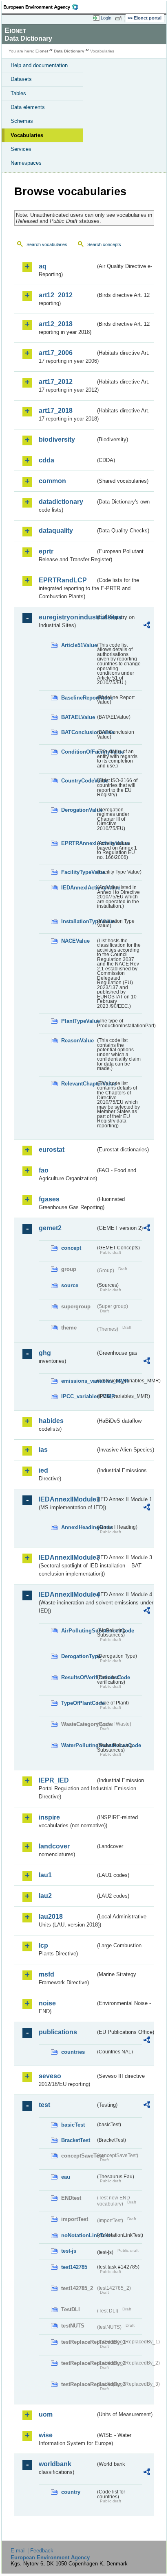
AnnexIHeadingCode (78, 1527)
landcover (54, 1846)
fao (44, 1170)
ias (43, 1450)
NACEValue (75, 941)
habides (51, 1421)
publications (58, 2032)
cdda (46, 460)
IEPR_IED (54, 1780)
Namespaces (26, 163)
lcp (43, 1945)
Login (106, 18)
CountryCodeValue (78, 781)
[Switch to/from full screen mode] (120, 18)
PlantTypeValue (78, 1021)
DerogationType (78, 1656)
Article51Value (78, 645)
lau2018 (51, 1917)
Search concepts (104, 244)
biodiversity (57, 439)
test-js (69, 2251)
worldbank (55, 2464)
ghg (45, 1353)
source (70, 1285)
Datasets (21, 79)
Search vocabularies (47, 244)
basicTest (73, 2125)
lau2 (45, 1896)
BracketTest (76, 2140)
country (71, 2492)
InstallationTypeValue (78, 921)
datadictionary (61, 502)
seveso (50, 2076)
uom (46, 2414)
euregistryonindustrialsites (67, 617)
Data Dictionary (69, 51)
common (52, 481)
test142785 (74, 2267)
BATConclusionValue (78, 732)
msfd (46, 1974)
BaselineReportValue (78, 698)
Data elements (28, 107)
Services (21, 149)
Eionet (42, 51)
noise (47, 2003)
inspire (49, 1817)
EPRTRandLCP (63, 580)
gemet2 (50, 1228)
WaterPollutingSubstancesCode (78, 1745)
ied (43, 1470)
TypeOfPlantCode (78, 1703)
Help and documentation (39, 65)
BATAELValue (78, 717)
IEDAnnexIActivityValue (78, 888)
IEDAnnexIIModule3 (67, 1557)
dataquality (56, 531)
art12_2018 (56, 324)
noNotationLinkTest (78, 2235)
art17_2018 (56, 411)
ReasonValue (77, 1041)
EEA (43, 7)
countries (73, 2052)
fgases (49, 1199)
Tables (18, 93)
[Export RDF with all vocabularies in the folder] (147, 626)
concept (71, 1248)
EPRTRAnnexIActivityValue (78, 843)
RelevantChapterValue (78, 1084)
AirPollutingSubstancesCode (78, 1631)
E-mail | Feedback (32, 2551)
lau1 (45, 1875)
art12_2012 (56, 295)
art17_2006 (56, 353)
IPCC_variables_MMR (78, 1396)
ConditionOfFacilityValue (78, 752)
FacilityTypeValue (78, 872)
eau (66, 2177)
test (44, 2105)
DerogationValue (78, 810)
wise (46, 2435)
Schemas (22, 121)
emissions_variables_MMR (78, 1381)
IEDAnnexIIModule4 (67, 1594)
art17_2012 (56, 382)
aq (43, 266)
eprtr (46, 551)
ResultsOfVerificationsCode (78, 1677)
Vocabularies (27, 135)
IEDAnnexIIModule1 (67, 1499)
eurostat (52, 1150)
